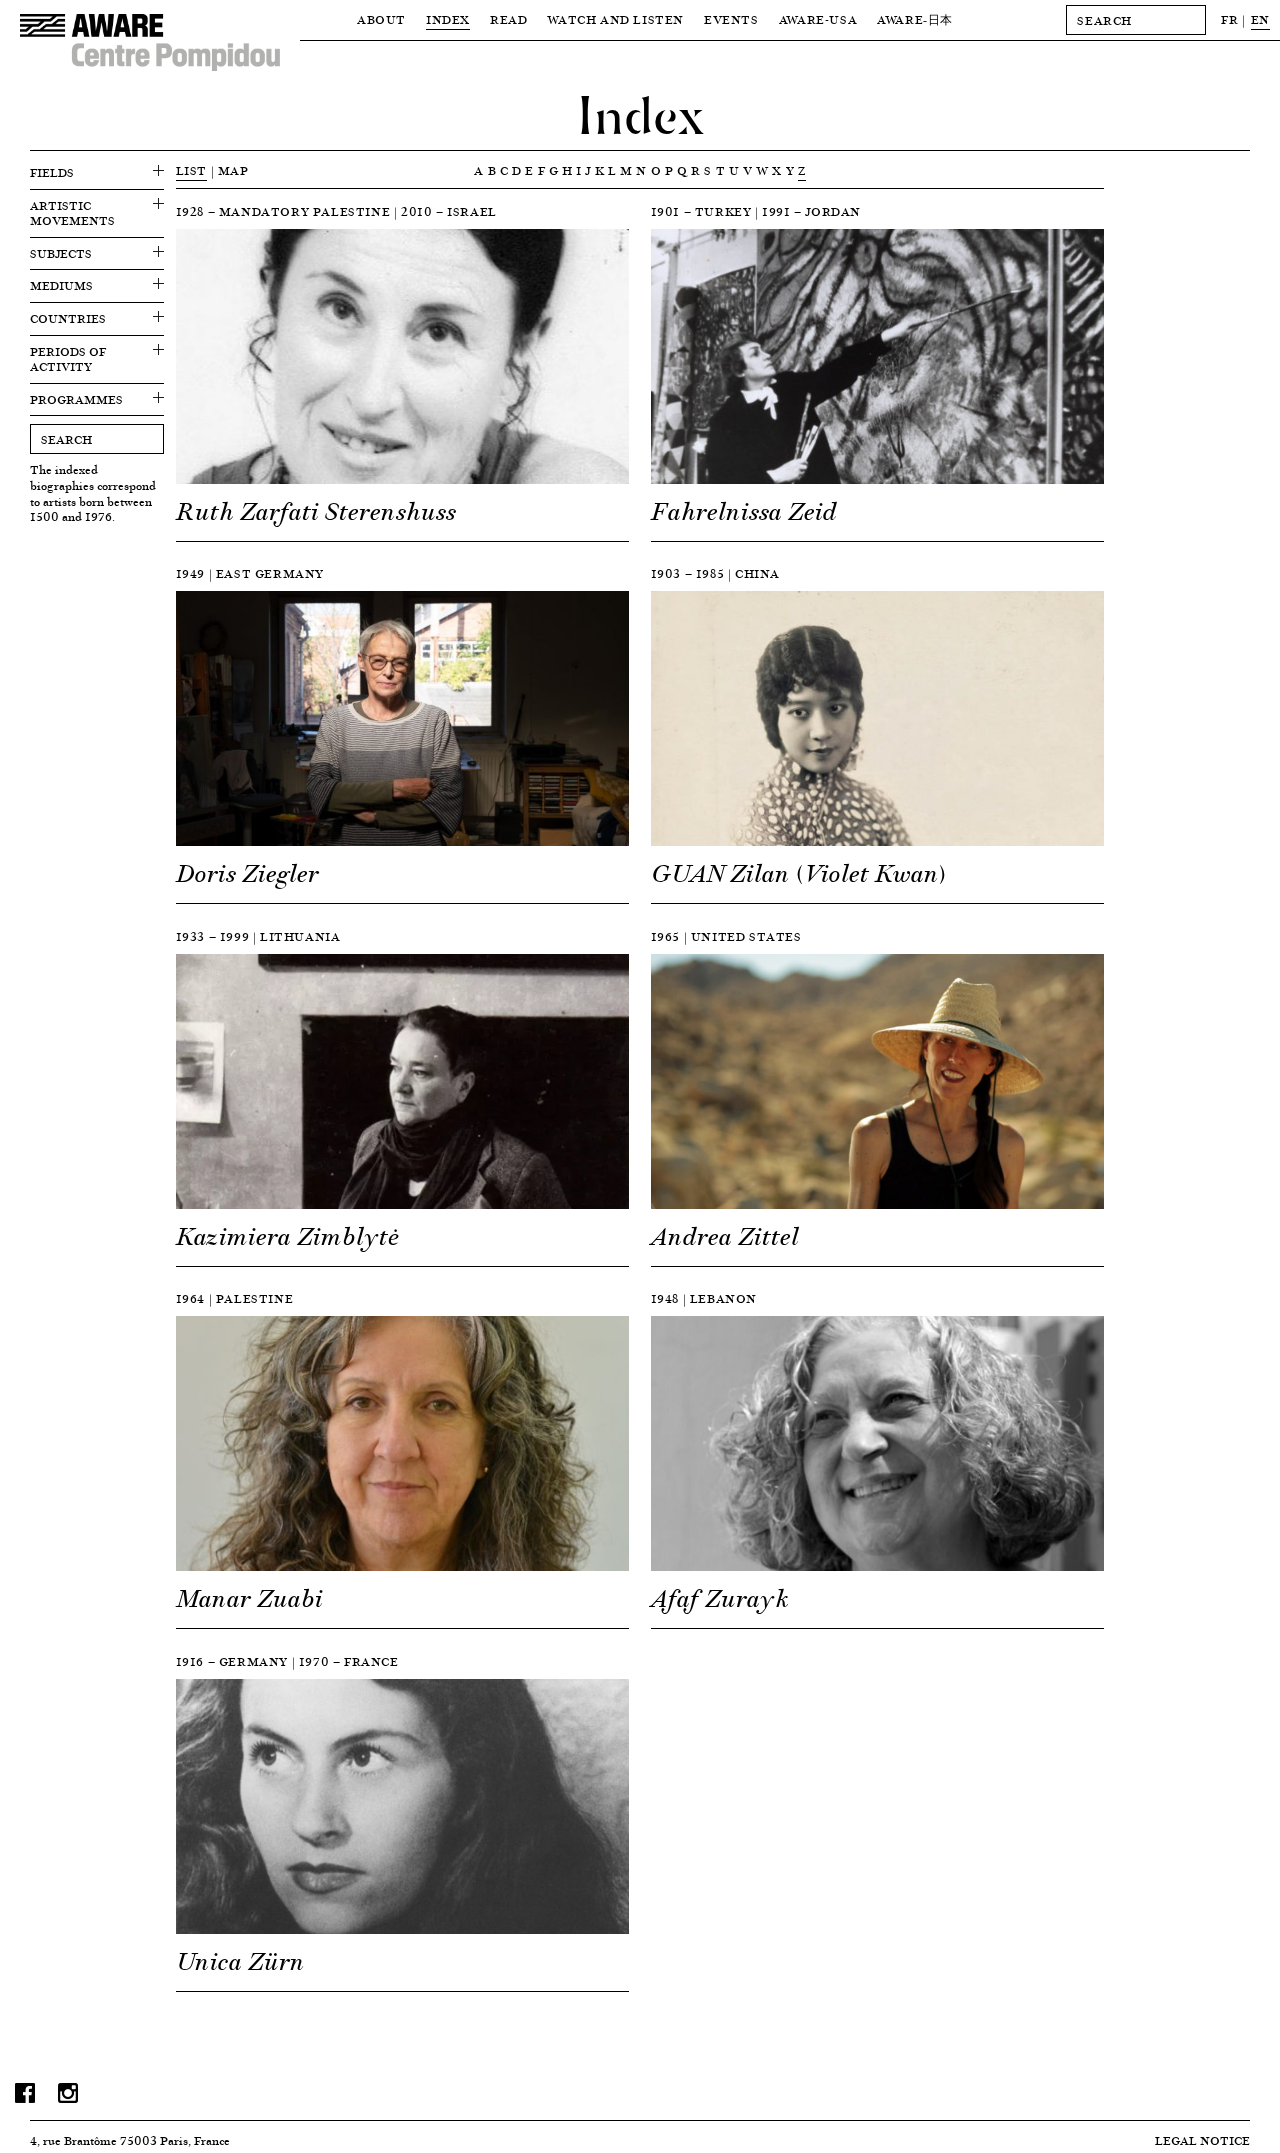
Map (233, 170)
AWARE (915, 19)
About (381, 19)
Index (448, 19)
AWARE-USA (818, 19)
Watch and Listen (615, 19)
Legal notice (1202, 2140)
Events (731, 19)
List (191, 170)
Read (508, 19)
